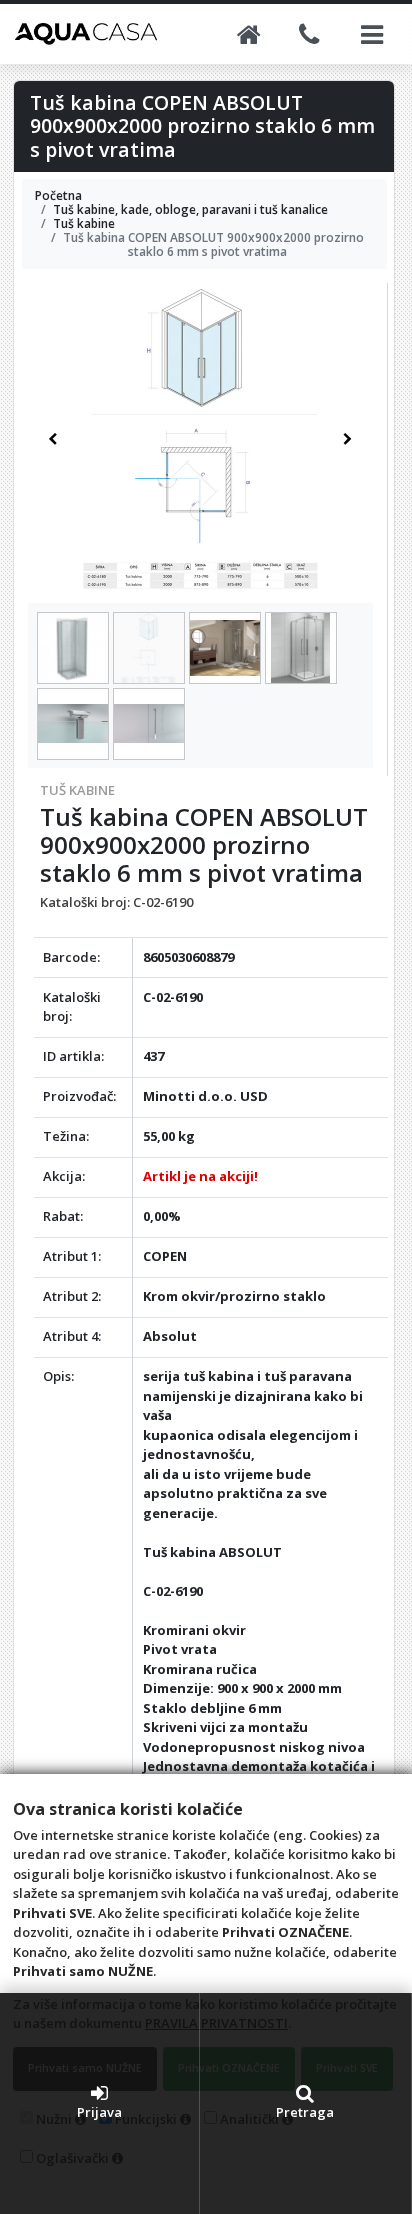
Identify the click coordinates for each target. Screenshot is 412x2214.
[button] (53, 439)
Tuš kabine (77, 790)
